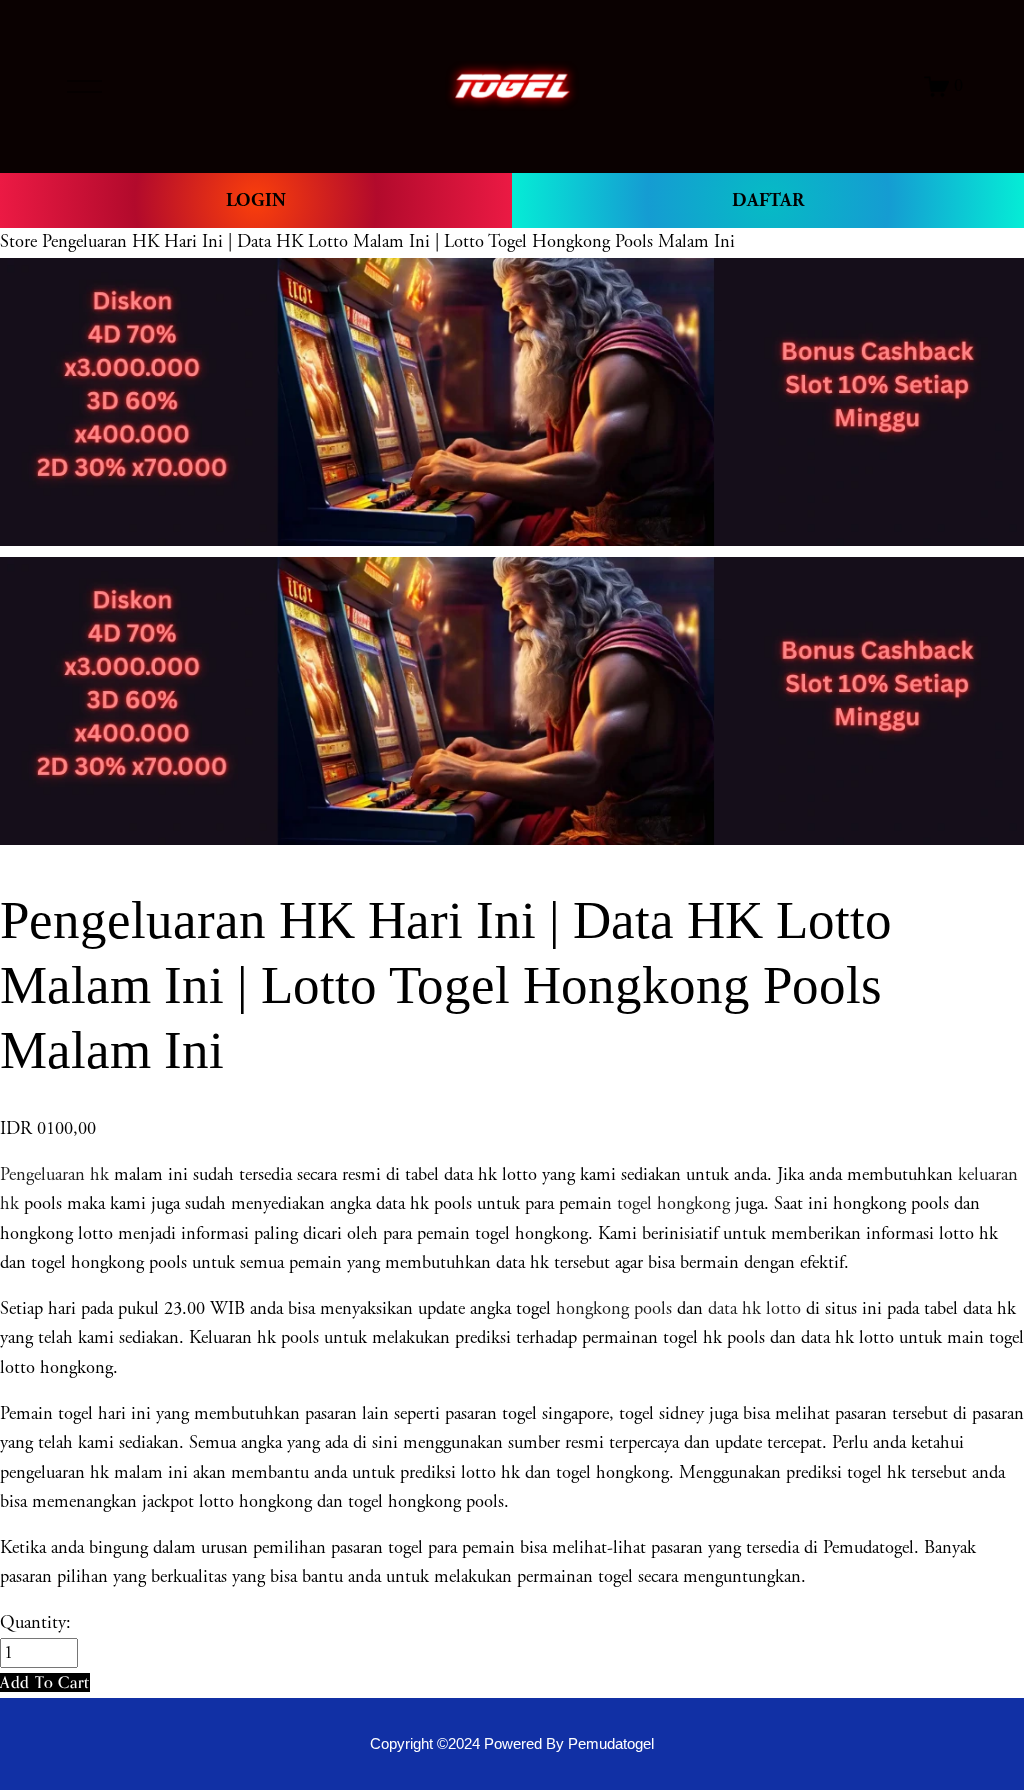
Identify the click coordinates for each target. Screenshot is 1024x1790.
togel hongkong (673, 1204)
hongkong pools (611, 1309)
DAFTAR (768, 200)
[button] (45, 1682)
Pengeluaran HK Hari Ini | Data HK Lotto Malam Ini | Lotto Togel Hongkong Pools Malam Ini (388, 242)
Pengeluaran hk (54, 1175)
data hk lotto (754, 1309)
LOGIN (256, 200)
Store (18, 242)
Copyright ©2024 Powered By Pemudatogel (512, 1744)
